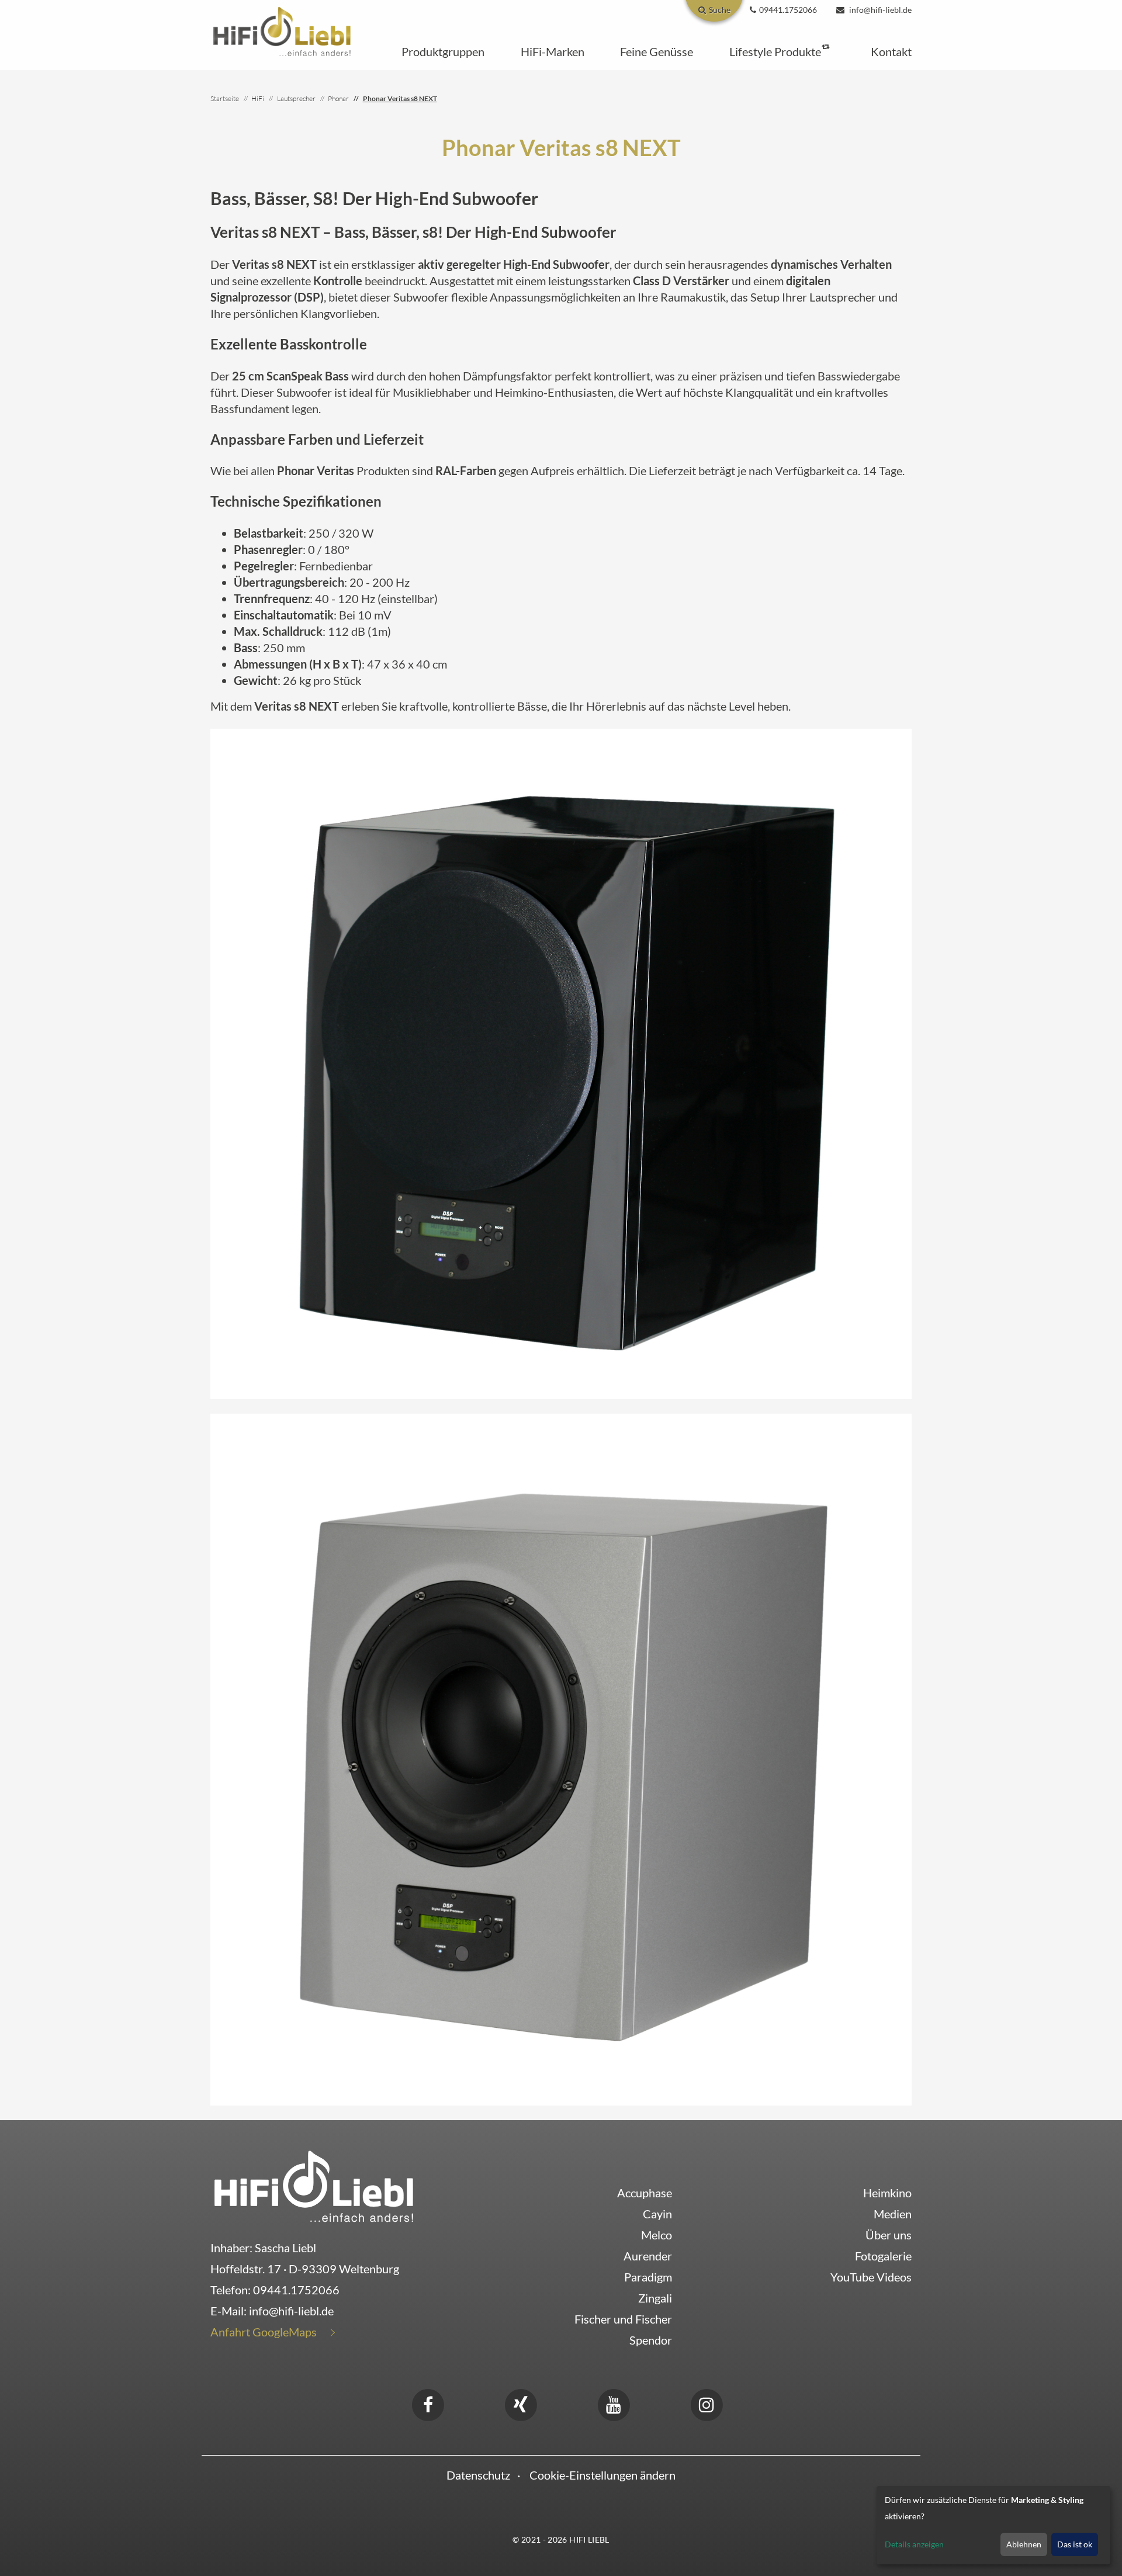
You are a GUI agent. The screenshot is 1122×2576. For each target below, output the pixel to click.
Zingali (655, 2298)
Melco (657, 2235)
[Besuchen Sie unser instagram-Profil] (707, 2403)
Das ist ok (1075, 2544)
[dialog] (993, 2525)
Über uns (889, 2235)
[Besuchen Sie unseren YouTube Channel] (614, 2403)
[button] (443, 51)
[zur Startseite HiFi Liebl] (314, 2186)
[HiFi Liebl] (282, 30)
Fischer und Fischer (623, 2319)
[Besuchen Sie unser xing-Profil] (521, 2403)
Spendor (651, 2340)
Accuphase (645, 2193)
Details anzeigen (914, 2544)
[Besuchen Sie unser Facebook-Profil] (428, 2403)
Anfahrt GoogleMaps (264, 2332)
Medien (893, 2214)
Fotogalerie (883, 2256)
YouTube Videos (871, 2277)
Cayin (657, 2214)
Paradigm (648, 2277)
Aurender (648, 2256)
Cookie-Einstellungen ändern (602, 2475)
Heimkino (887, 2193)
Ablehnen (1024, 2544)
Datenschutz (478, 2475)
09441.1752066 (296, 2290)
